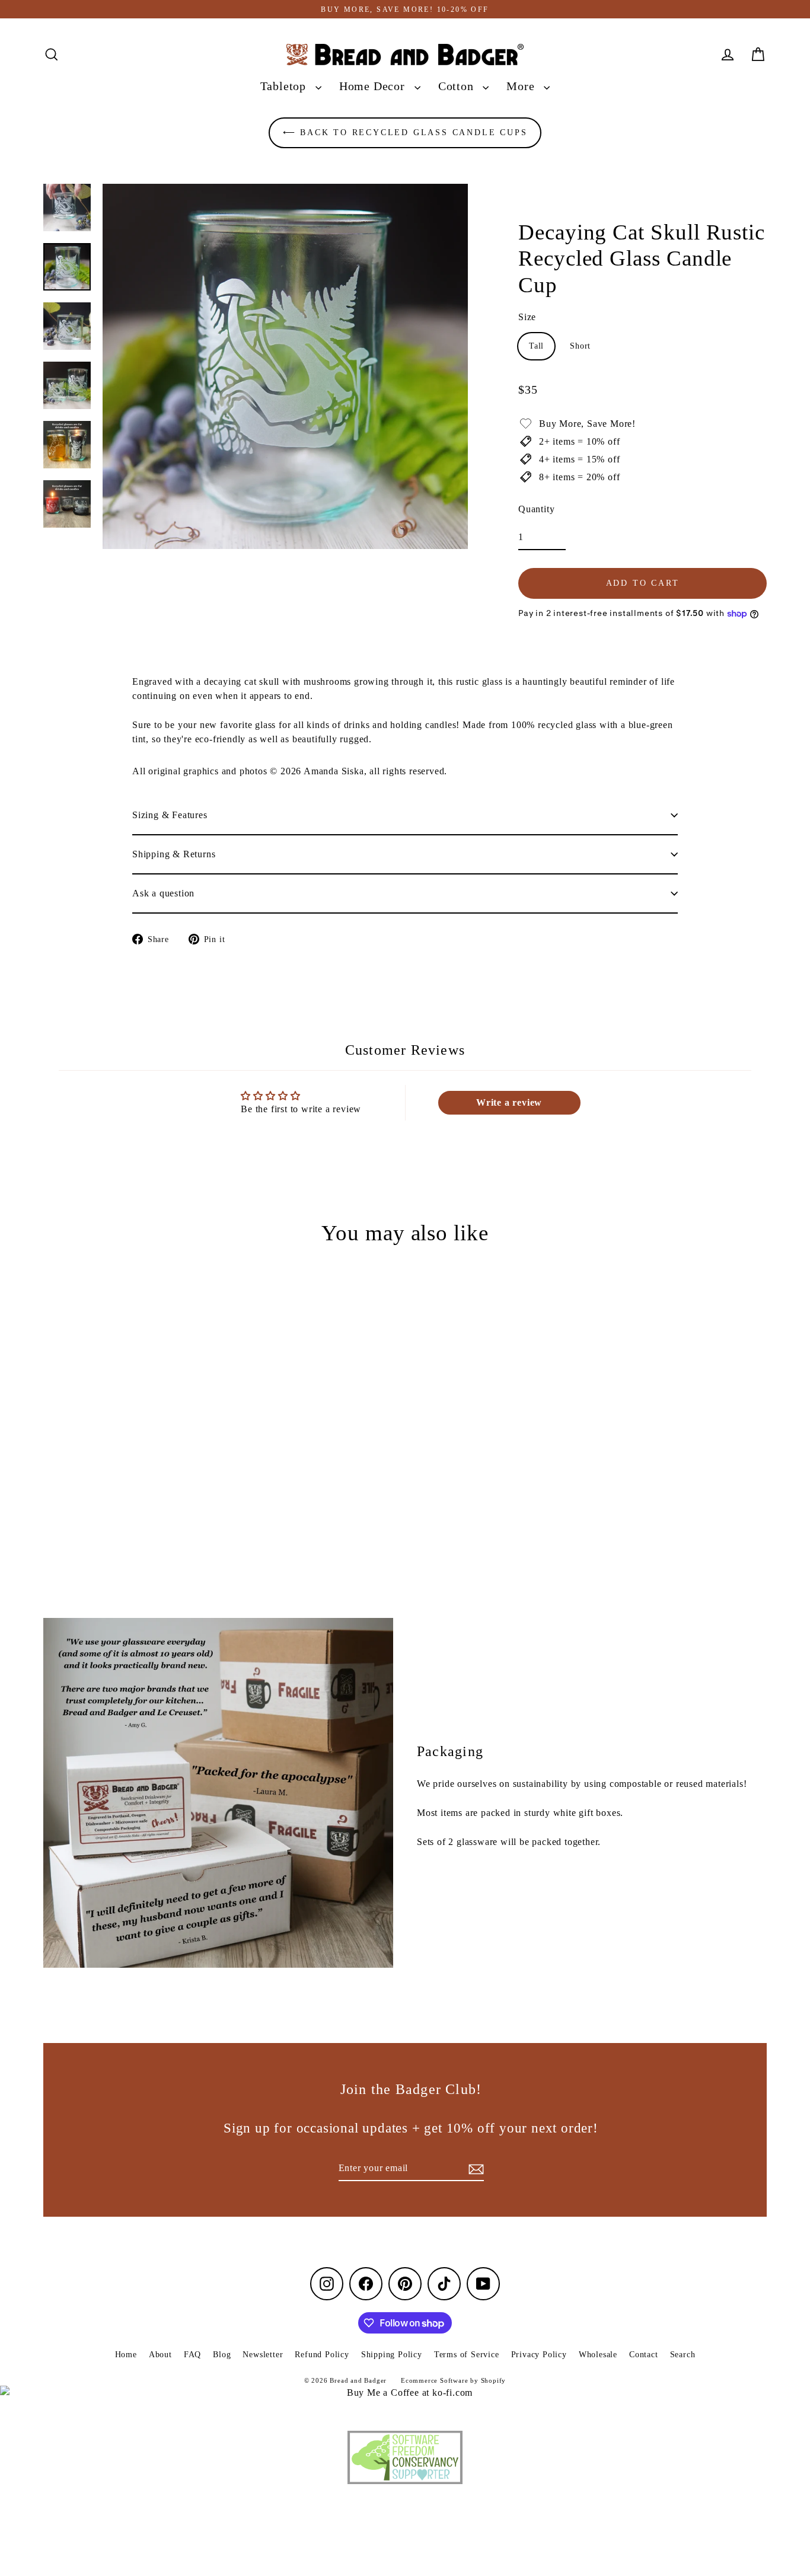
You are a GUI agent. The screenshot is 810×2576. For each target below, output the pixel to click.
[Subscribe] (474, 2169)
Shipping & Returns (174, 854)
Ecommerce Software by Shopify (453, 2380)
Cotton (458, 86)
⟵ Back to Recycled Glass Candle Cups (405, 133)
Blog (222, 2355)
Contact (644, 2355)
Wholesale (598, 2355)
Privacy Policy (539, 2355)
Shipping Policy (392, 2355)
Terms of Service (467, 2355)
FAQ (192, 2355)
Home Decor (374, 86)
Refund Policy (322, 2355)
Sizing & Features (170, 815)
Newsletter (263, 2355)
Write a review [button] (509, 1102)
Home (126, 2355)
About (160, 2355)
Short (580, 346)
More (522, 86)
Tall (536, 346)
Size (527, 317)
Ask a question (163, 893)
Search (683, 2355)
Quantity (536, 509)
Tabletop (285, 86)
